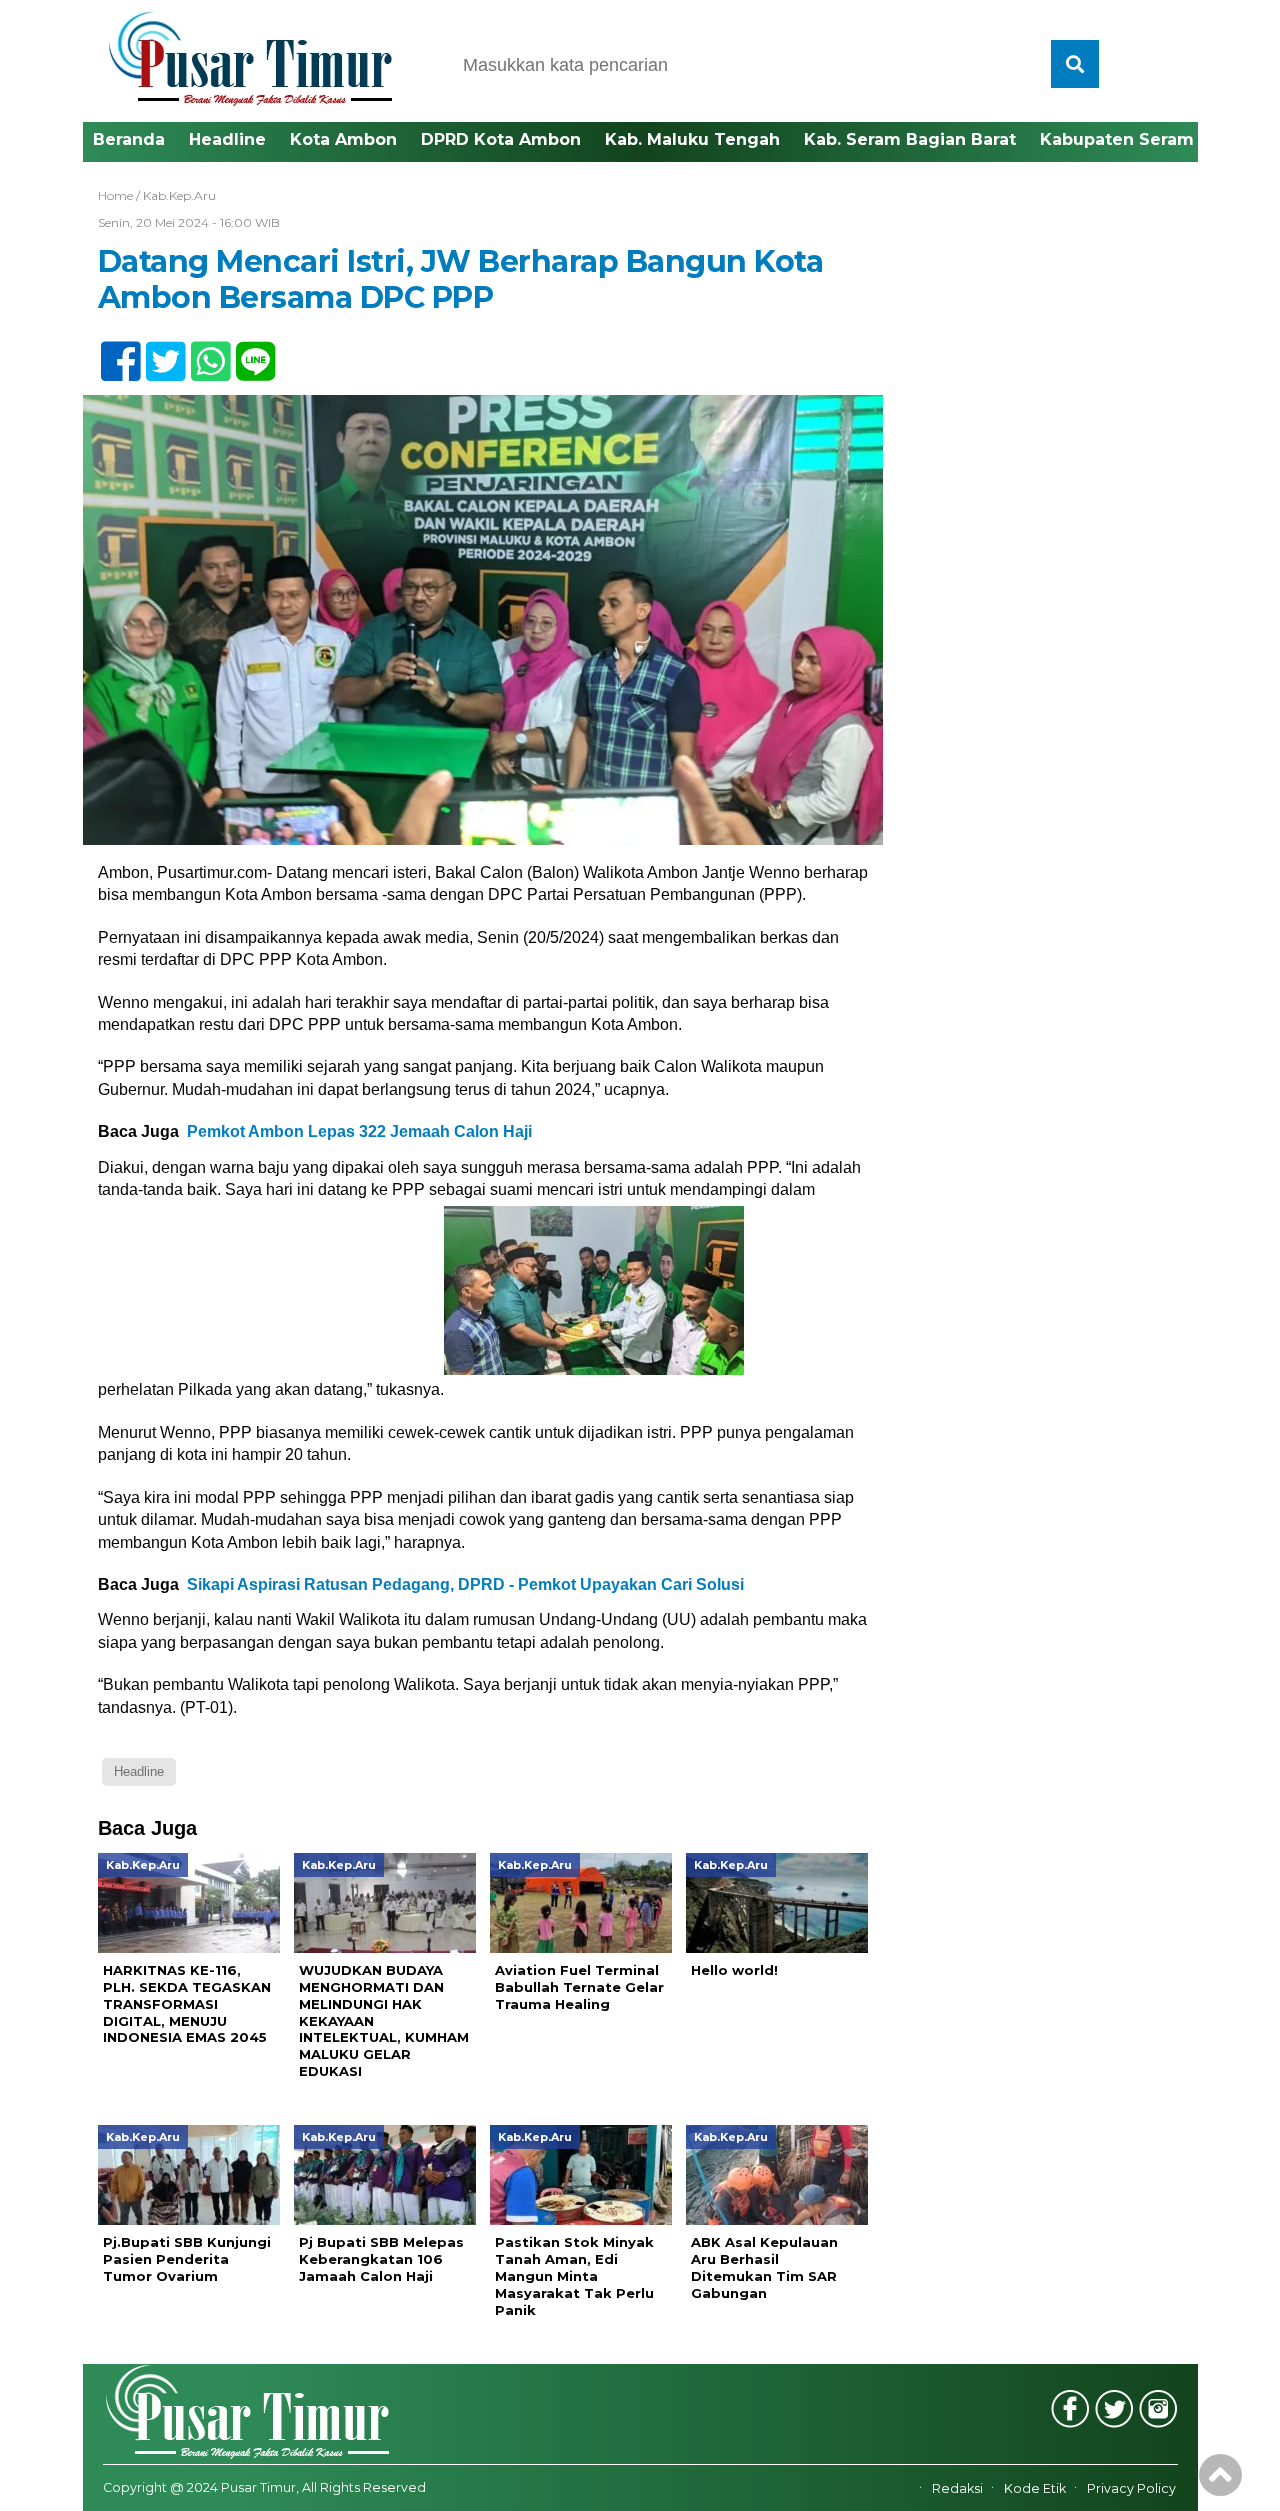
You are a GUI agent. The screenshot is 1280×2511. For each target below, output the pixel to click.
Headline (227, 139)
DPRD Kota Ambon (501, 139)
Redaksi (957, 2488)
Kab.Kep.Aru (179, 195)
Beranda (129, 139)
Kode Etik (1035, 2488)
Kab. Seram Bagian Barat (910, 139)
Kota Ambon (343, 139)
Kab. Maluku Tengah (692, 139)
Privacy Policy (1131, 2488)
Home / (120, 195)
